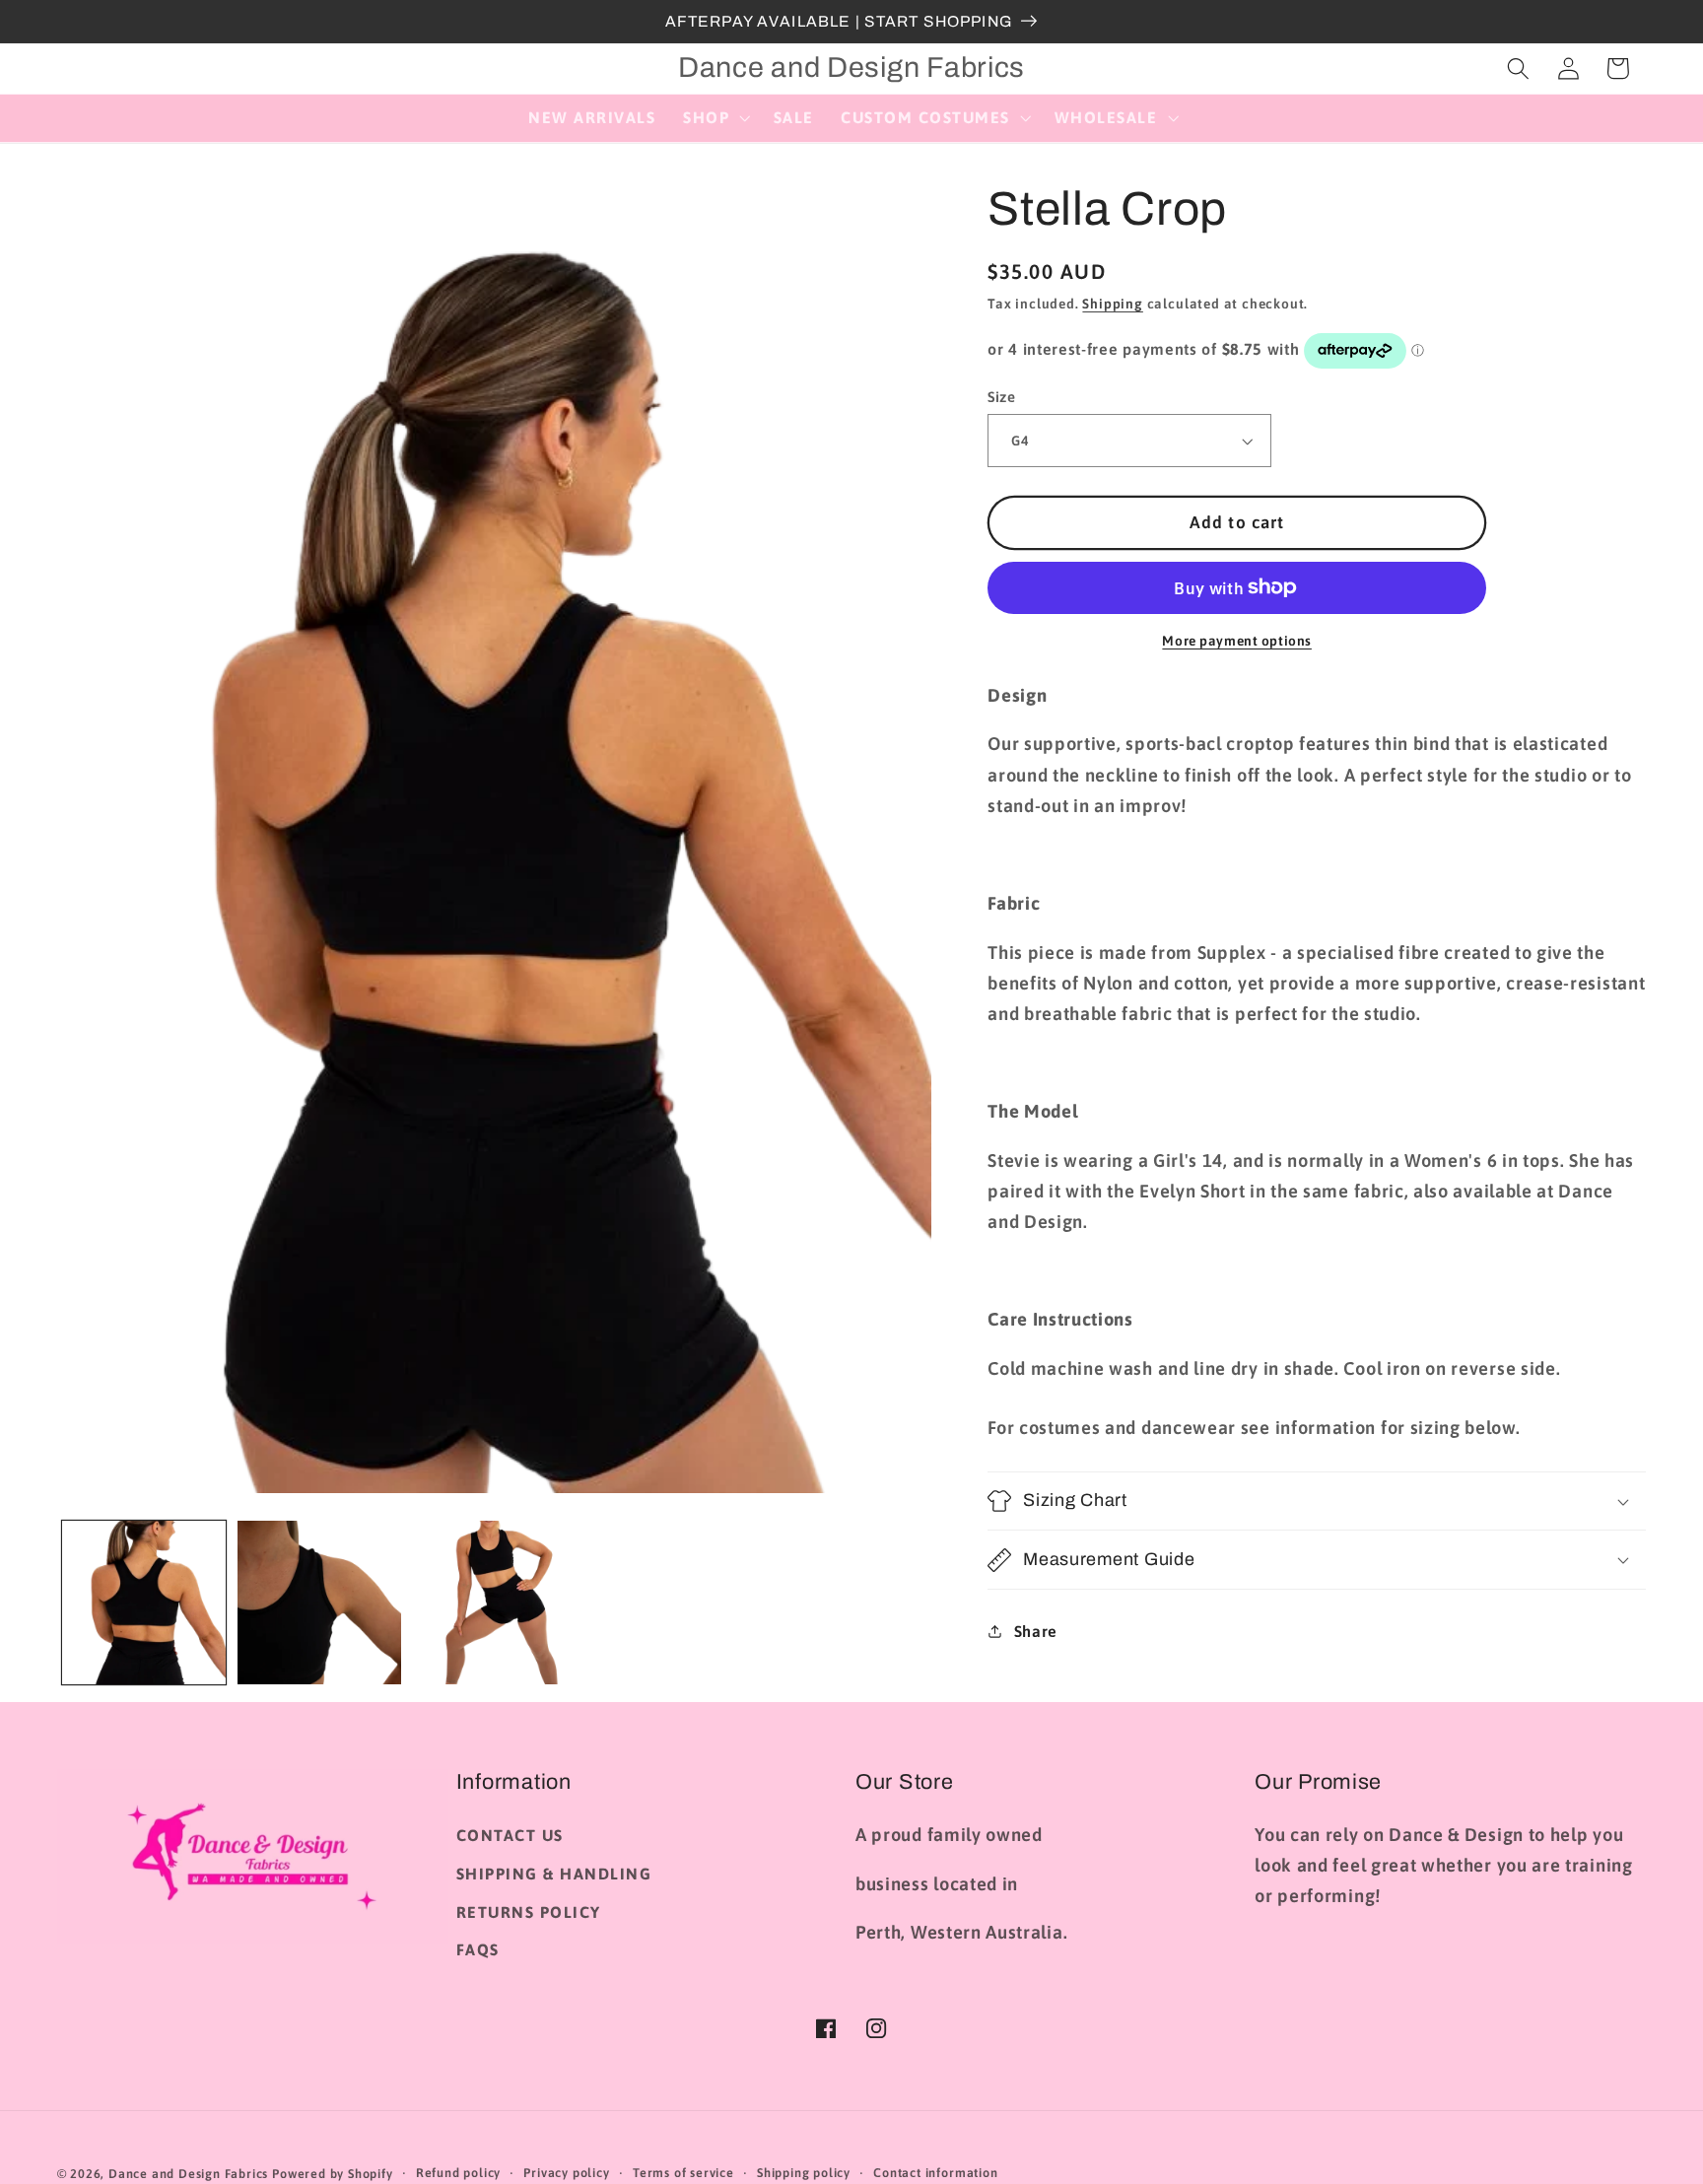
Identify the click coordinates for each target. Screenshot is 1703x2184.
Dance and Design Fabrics (188, 2174)
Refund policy (458, 2173)
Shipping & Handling (554, 1874)
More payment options (1237, 641)
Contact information (935, 2173)
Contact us (510, 1835)
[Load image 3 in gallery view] (494, 1603)
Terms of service (683, 2173)
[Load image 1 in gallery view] (144, 1603)
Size (1001, 397)
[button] (715, 118)
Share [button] (1036, 1631)
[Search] (1518, 68)
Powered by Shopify (333, 2174)
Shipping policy (804, 2173)
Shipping (1112, 304)
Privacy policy (566, 2173)
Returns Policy (529, 1912)
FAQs (478, 1949)
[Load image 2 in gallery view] (319, 1603)
